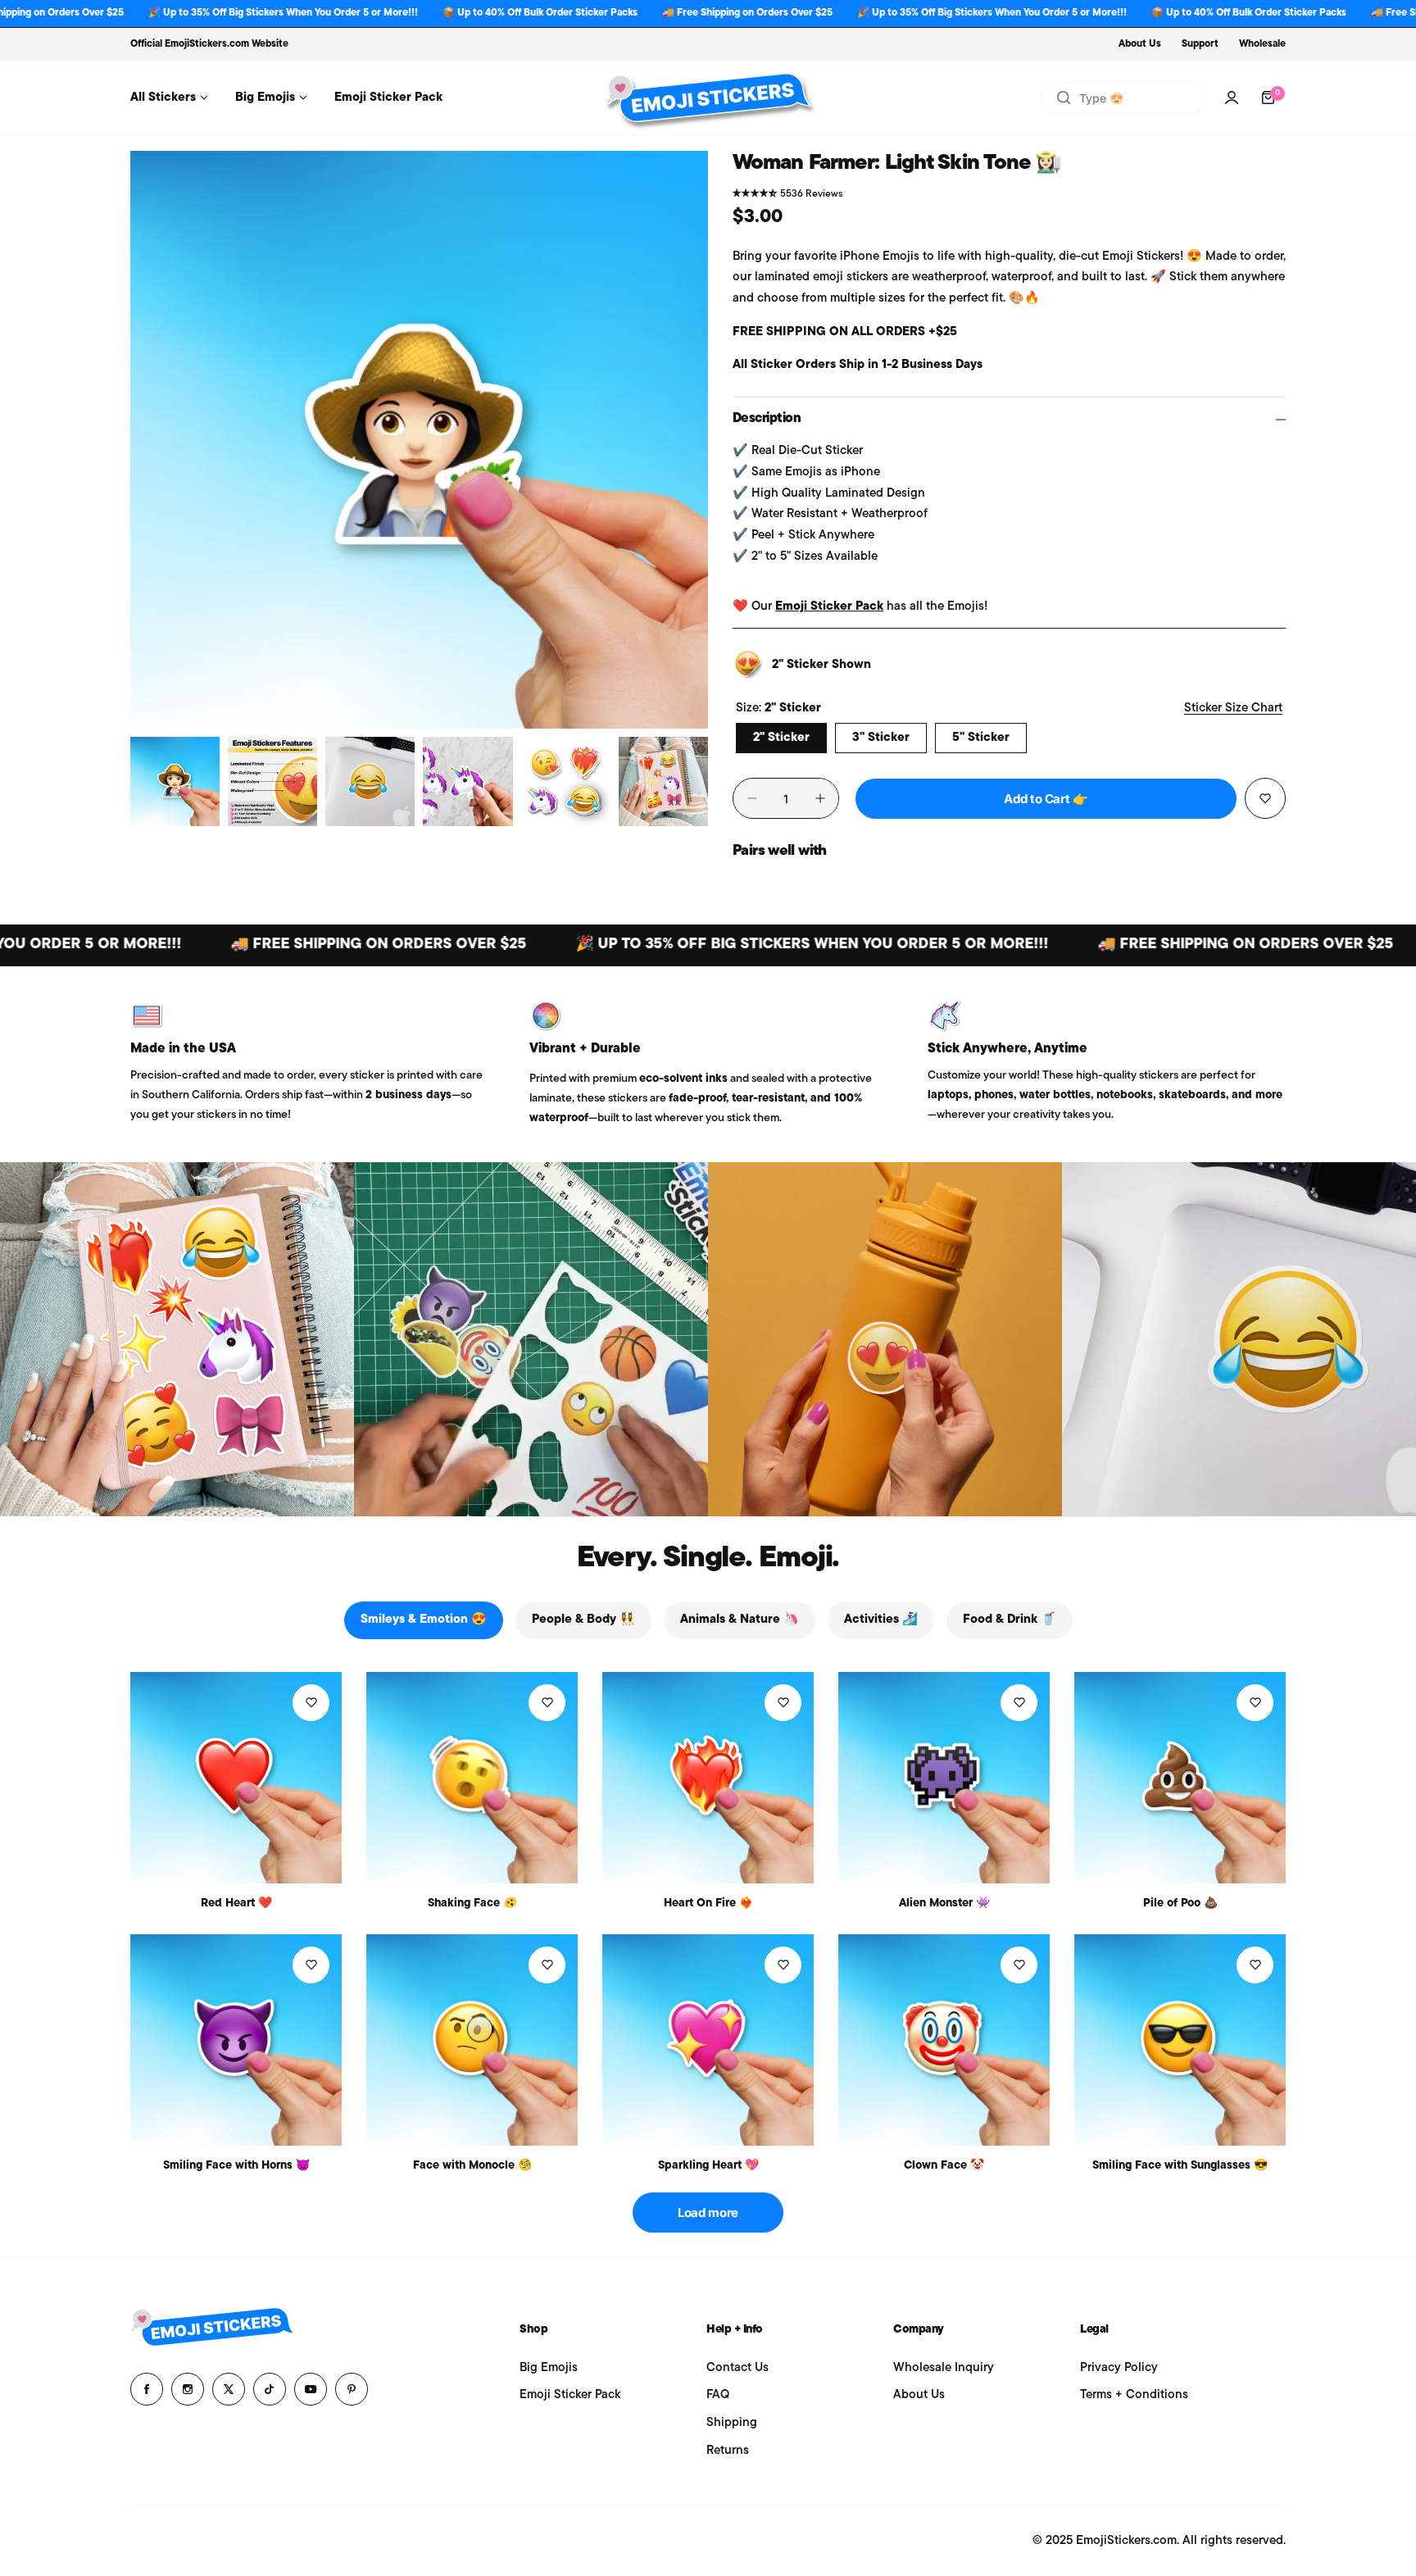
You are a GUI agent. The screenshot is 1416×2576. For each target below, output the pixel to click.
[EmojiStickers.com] (708, 98)
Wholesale (1262, 44)
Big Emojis (549, 2368)
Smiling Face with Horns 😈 (236, 2166)
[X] (229, 2389)
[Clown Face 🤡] (944, 2040)
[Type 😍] (1064, 98)
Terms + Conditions (1134, 2395)
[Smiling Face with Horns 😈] (236, 2040)
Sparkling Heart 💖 (708, 2166)
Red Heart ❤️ (236, 1904)
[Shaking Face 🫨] (472, 1778)
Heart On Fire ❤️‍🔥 (708, 1904)
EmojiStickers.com (207, 44)
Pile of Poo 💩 (1180, 1904)
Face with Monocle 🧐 (472, 2166)
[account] (1232, 98)
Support (1200, 44)
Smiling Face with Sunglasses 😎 (1180, 2166)
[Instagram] (188, 2389)
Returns (728, 2451)
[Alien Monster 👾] (944, 1778)
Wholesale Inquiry (944, 2368)
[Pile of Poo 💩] (1180, 1778)
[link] (177, 1339)
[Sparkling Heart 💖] (708, 2040)
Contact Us (737, 2368)
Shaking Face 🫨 (472, 1904)
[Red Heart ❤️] (236, 1778)
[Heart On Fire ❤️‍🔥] (708, 1778)
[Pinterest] (352, 2389)
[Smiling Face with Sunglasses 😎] (1180, 2040)
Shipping (732, 2423)
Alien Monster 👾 (944, 1904)
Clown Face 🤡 (944, 2166)
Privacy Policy (1119, 2368)
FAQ (718, 2395)
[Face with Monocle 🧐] (472, 2040)
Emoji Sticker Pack (829, 607)
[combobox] (1123, 98)
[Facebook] (147, 2389)
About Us (1140, 44)
